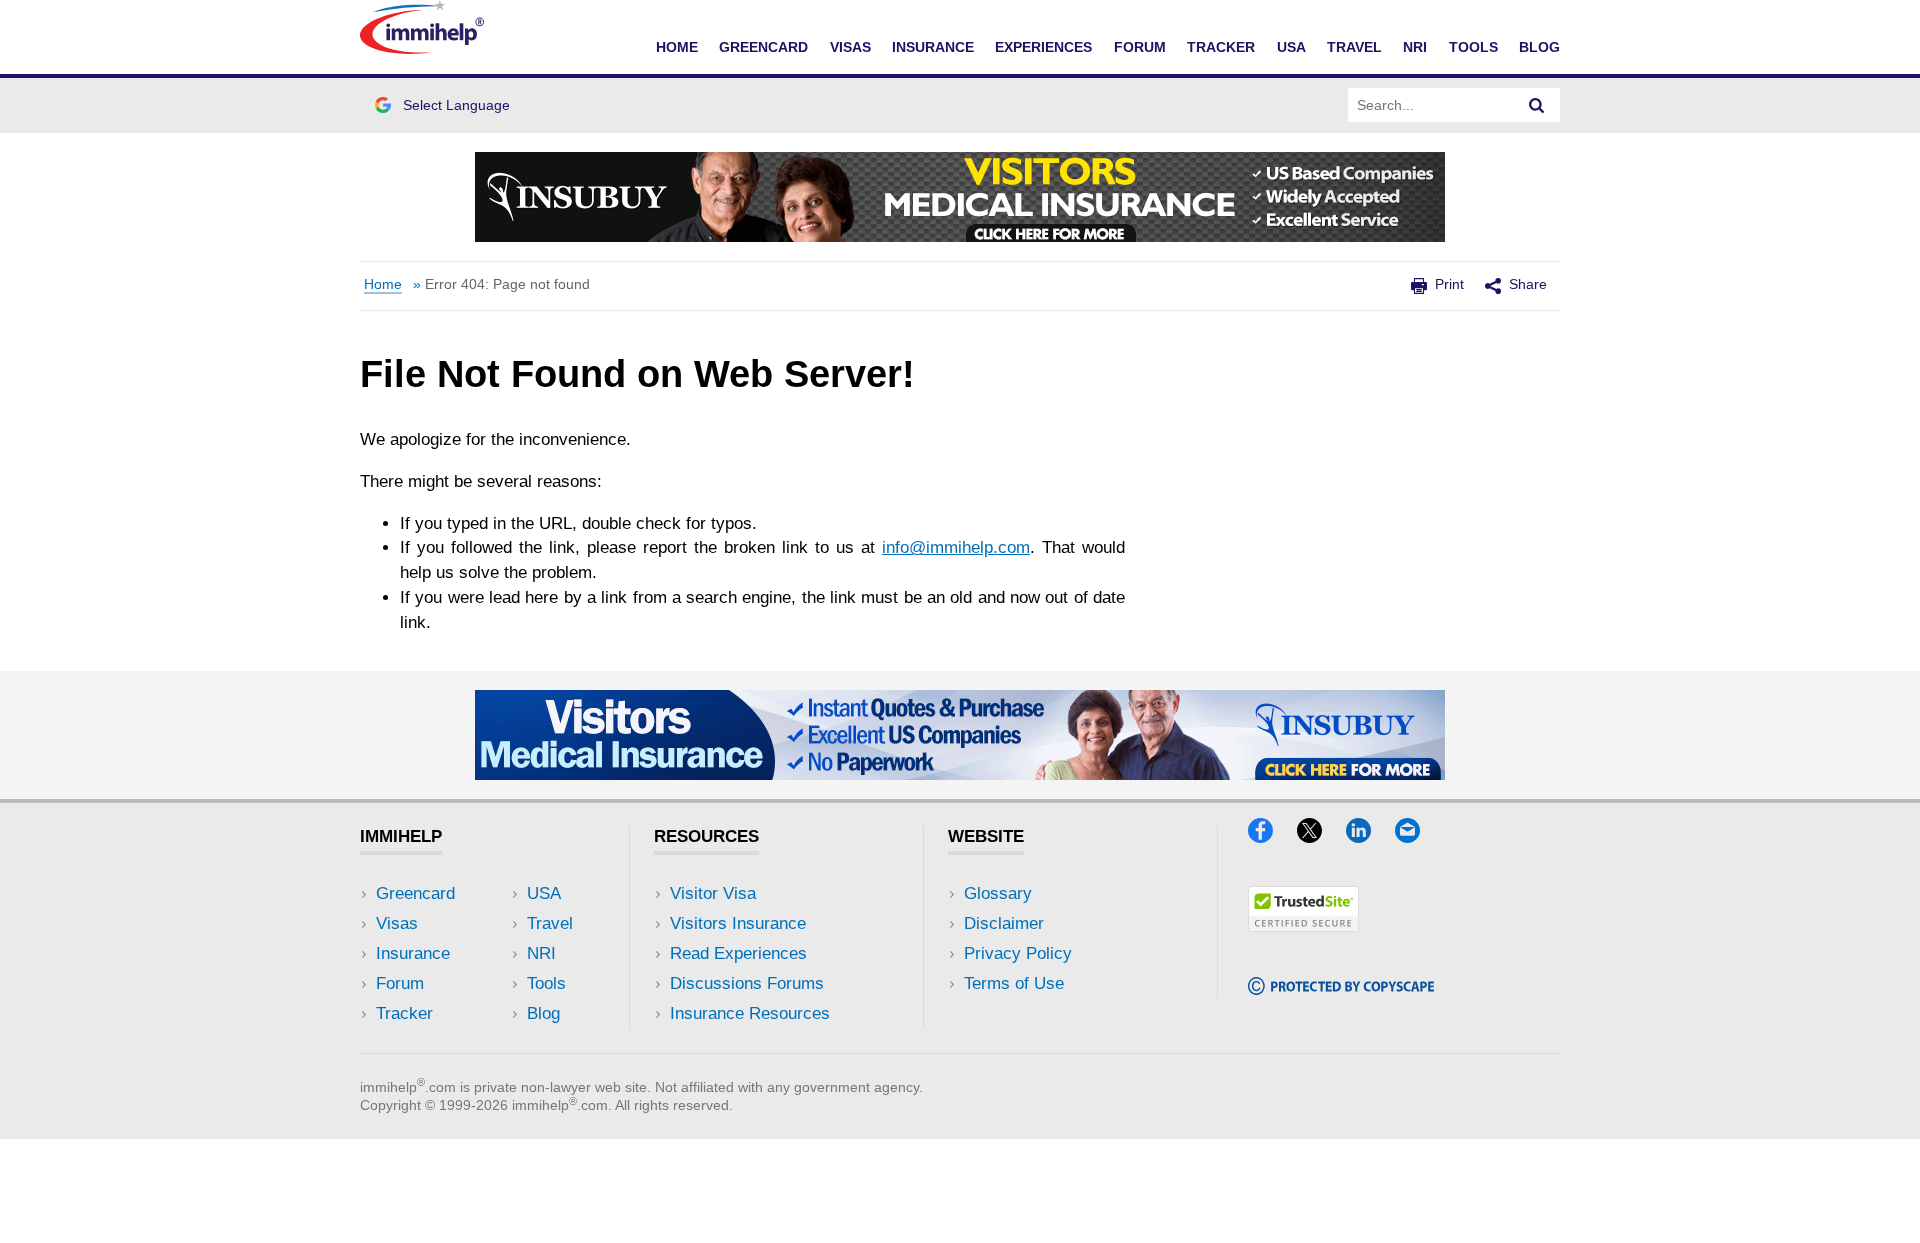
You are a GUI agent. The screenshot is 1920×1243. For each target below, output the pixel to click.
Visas (850, 47)
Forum (1140, 47)
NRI (1415, 47)
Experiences (1043, 47)
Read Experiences (738, 953)
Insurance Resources (750, 1013)
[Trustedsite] (1303, 925)
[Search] (1537, 105)
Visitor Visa (713, 893)
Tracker (1221, 47)
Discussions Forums (747, 983)
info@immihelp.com (956, 547)
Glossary (998, 893)
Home (677, 47)
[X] (1319, 836)
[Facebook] (1270, 836)
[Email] (1417, 836)
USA (1291, 47)
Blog (1539, 47)
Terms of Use (1014, 983)
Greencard (763, 47)
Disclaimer (1004, 923)
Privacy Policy (1018, 953)
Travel (1354, 47)
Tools (1473, 47)
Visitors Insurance (738, 923)
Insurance (933, 47)
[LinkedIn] (1368, 836)
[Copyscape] (1341, 988)
